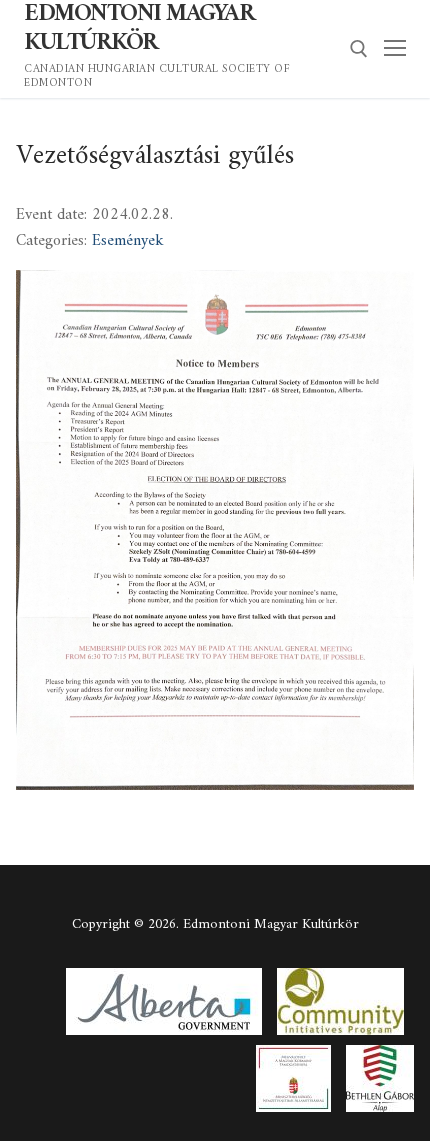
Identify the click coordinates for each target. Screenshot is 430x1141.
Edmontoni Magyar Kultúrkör (139, 29)
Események (128, 241)
